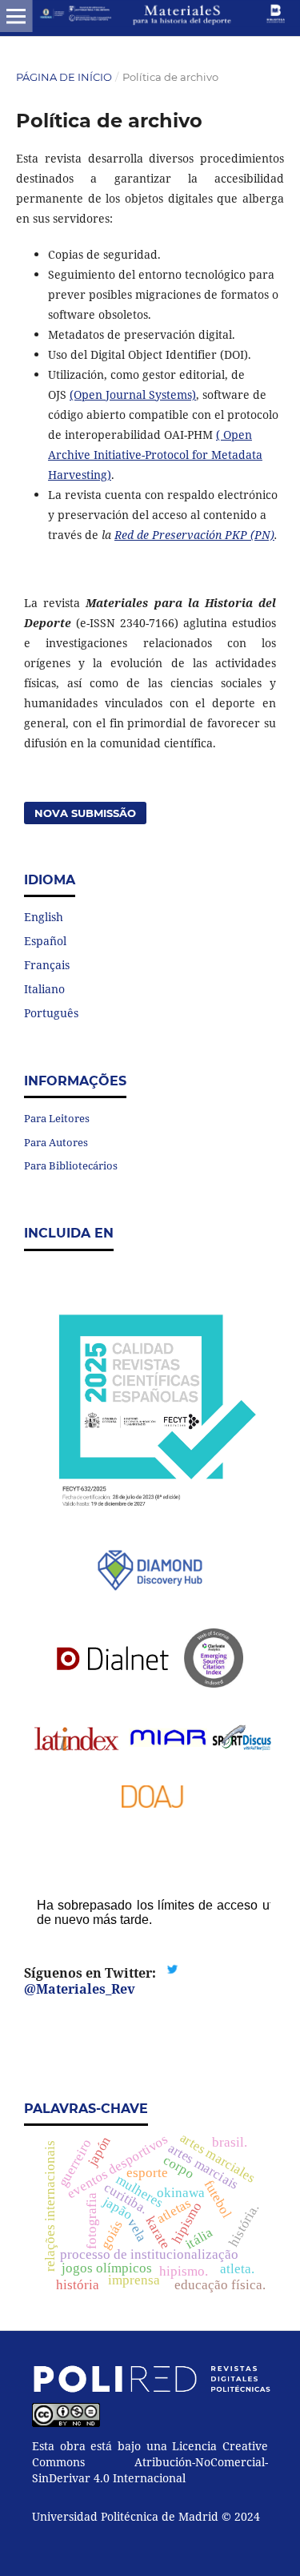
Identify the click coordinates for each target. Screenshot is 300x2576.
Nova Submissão (85, 813)
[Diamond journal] (150, 1572)
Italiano (44, 989)
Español (45, 941)
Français (47, 965)
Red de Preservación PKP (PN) (194, 535)
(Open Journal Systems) (133, 394)
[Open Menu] (16, 16)
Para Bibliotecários (71, 1165)
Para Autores (56, 1142)
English (44, 917)
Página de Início (64, 77)
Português (51, 1013)
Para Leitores (57, 1118)
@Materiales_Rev (80, 1989)
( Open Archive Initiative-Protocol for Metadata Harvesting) (155, 455)
